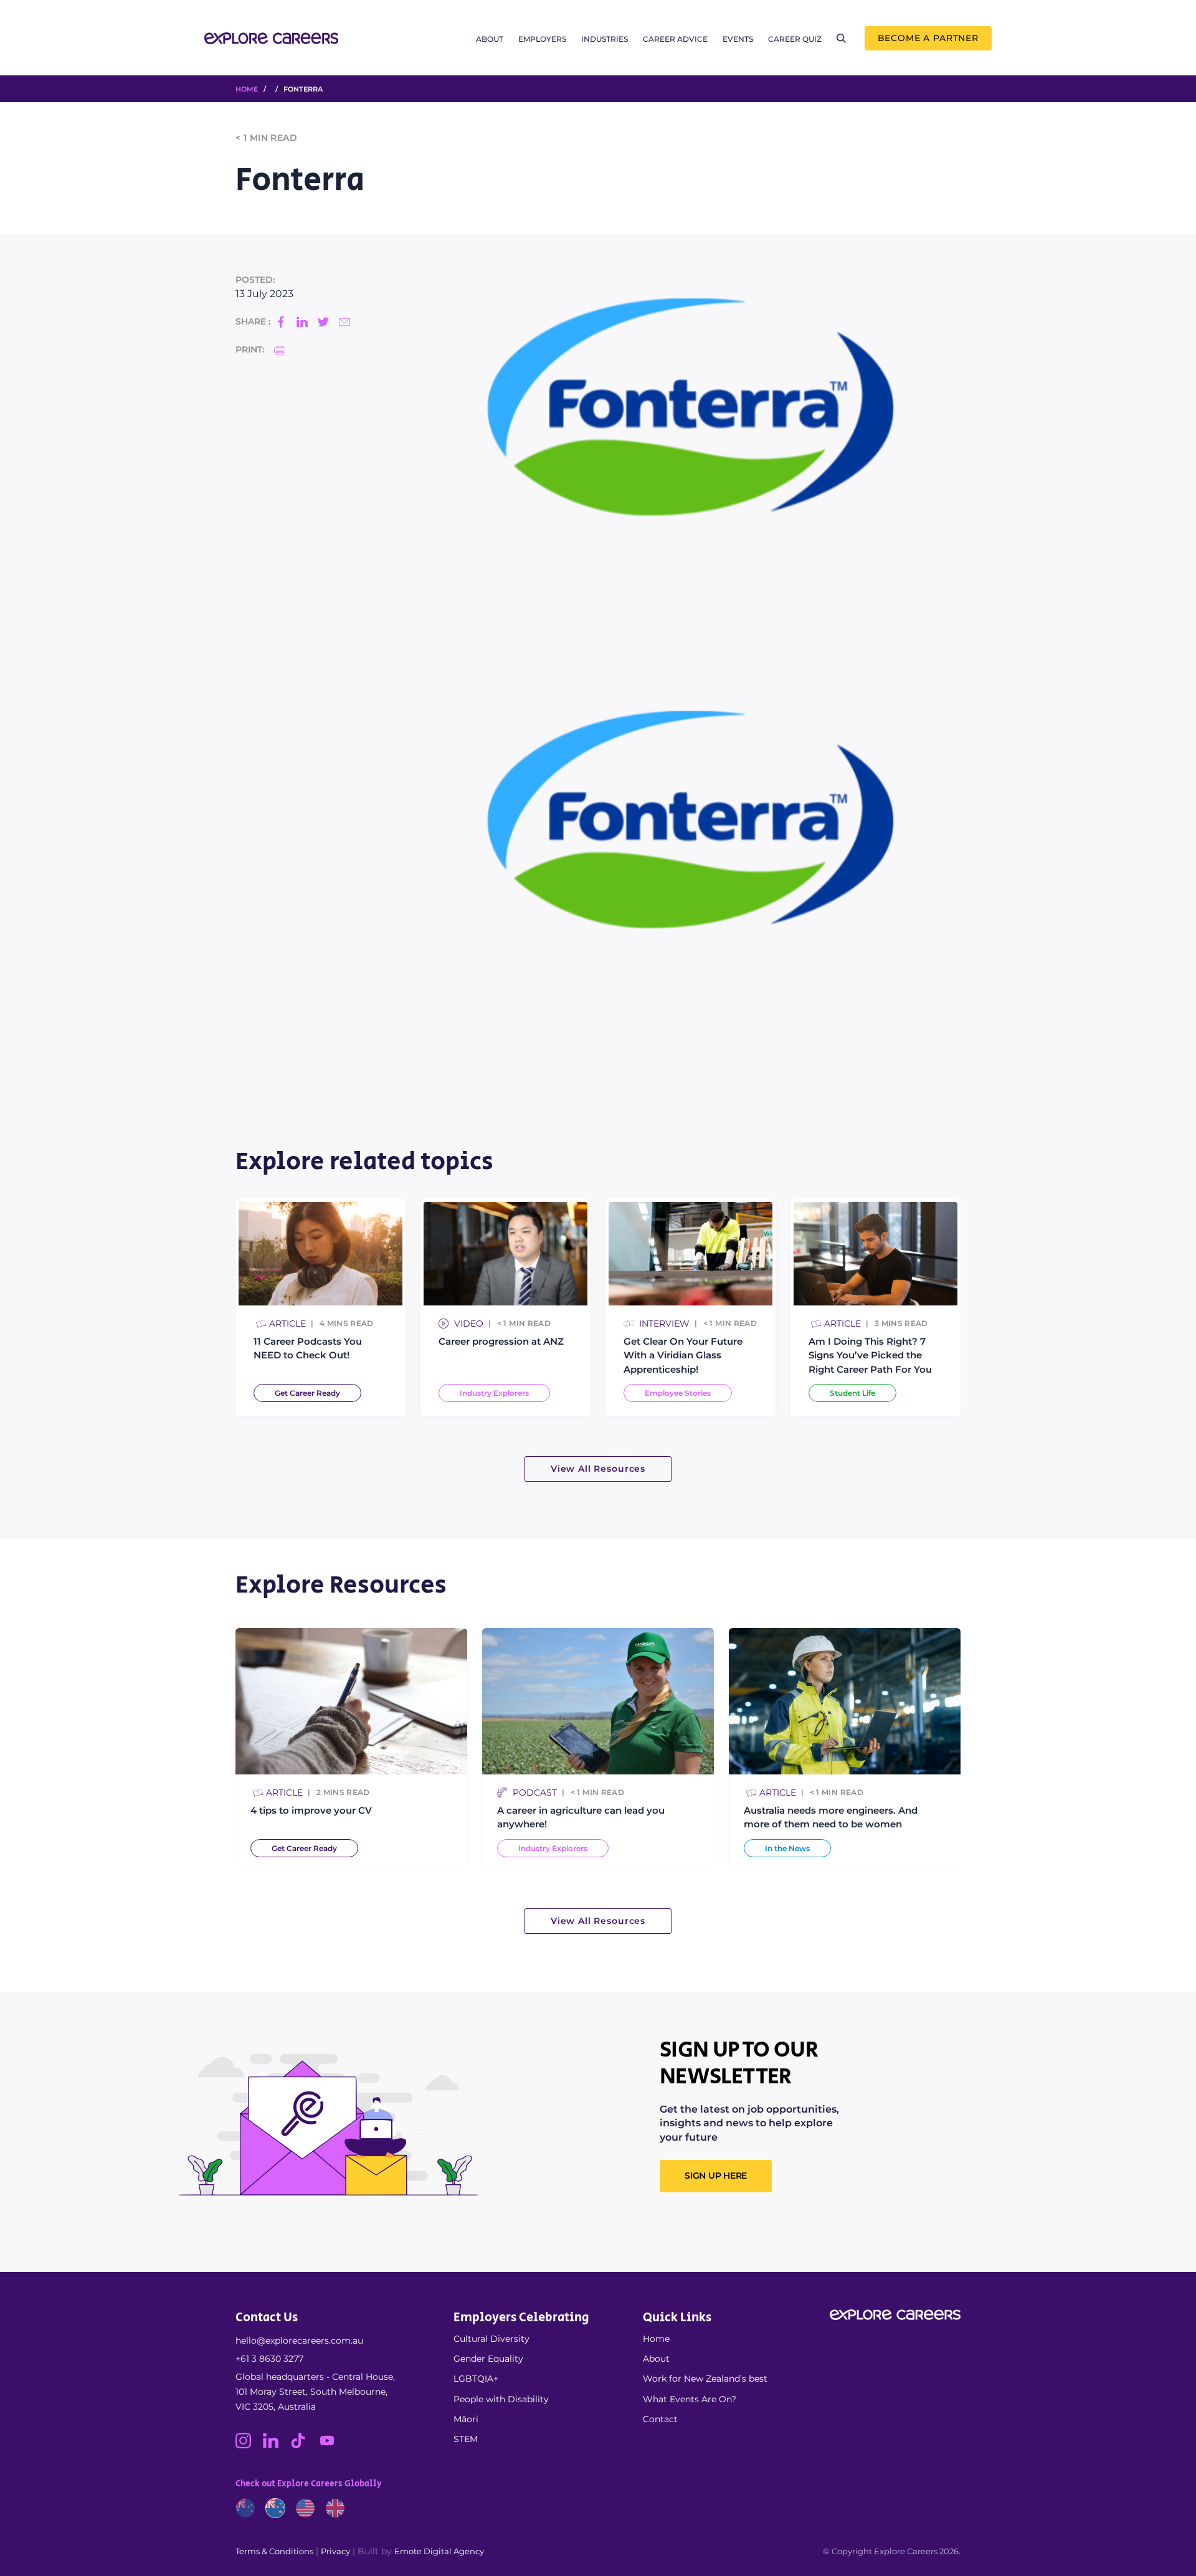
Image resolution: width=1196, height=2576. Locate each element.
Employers (542, 39)
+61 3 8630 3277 (269, 2359)
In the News (787, 1848)
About (490, 39)
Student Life (852, 1393)
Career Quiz (795, 39)
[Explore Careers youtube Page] (332, 2445)
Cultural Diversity (491, 2339)
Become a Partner (928, 38)
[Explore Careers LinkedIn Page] (277, 2445)
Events (738, 39)
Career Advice (675, 39)
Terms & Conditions (274, 2551)
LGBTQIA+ (476, 2379)
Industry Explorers (494, 1393)
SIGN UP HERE (716, 2176)
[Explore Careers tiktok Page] (304, 2445)
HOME (247, 89)
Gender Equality (488, 2359)
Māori (466, 2419)
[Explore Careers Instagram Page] (249, 2445)
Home (656, 2339)
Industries (605, 39)
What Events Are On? (690, 2399)
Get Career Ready (307, 1393)
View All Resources (598, 1469)
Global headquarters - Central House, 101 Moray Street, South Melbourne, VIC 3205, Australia (315, 2392)
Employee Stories (678, 1393)
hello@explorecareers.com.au (299, 2341)
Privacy (335, 2551)
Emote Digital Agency (439, 2551)
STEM (466, 2439)
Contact (660, 2419)
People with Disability (501, 2399)
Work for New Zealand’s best (705, 2379)
